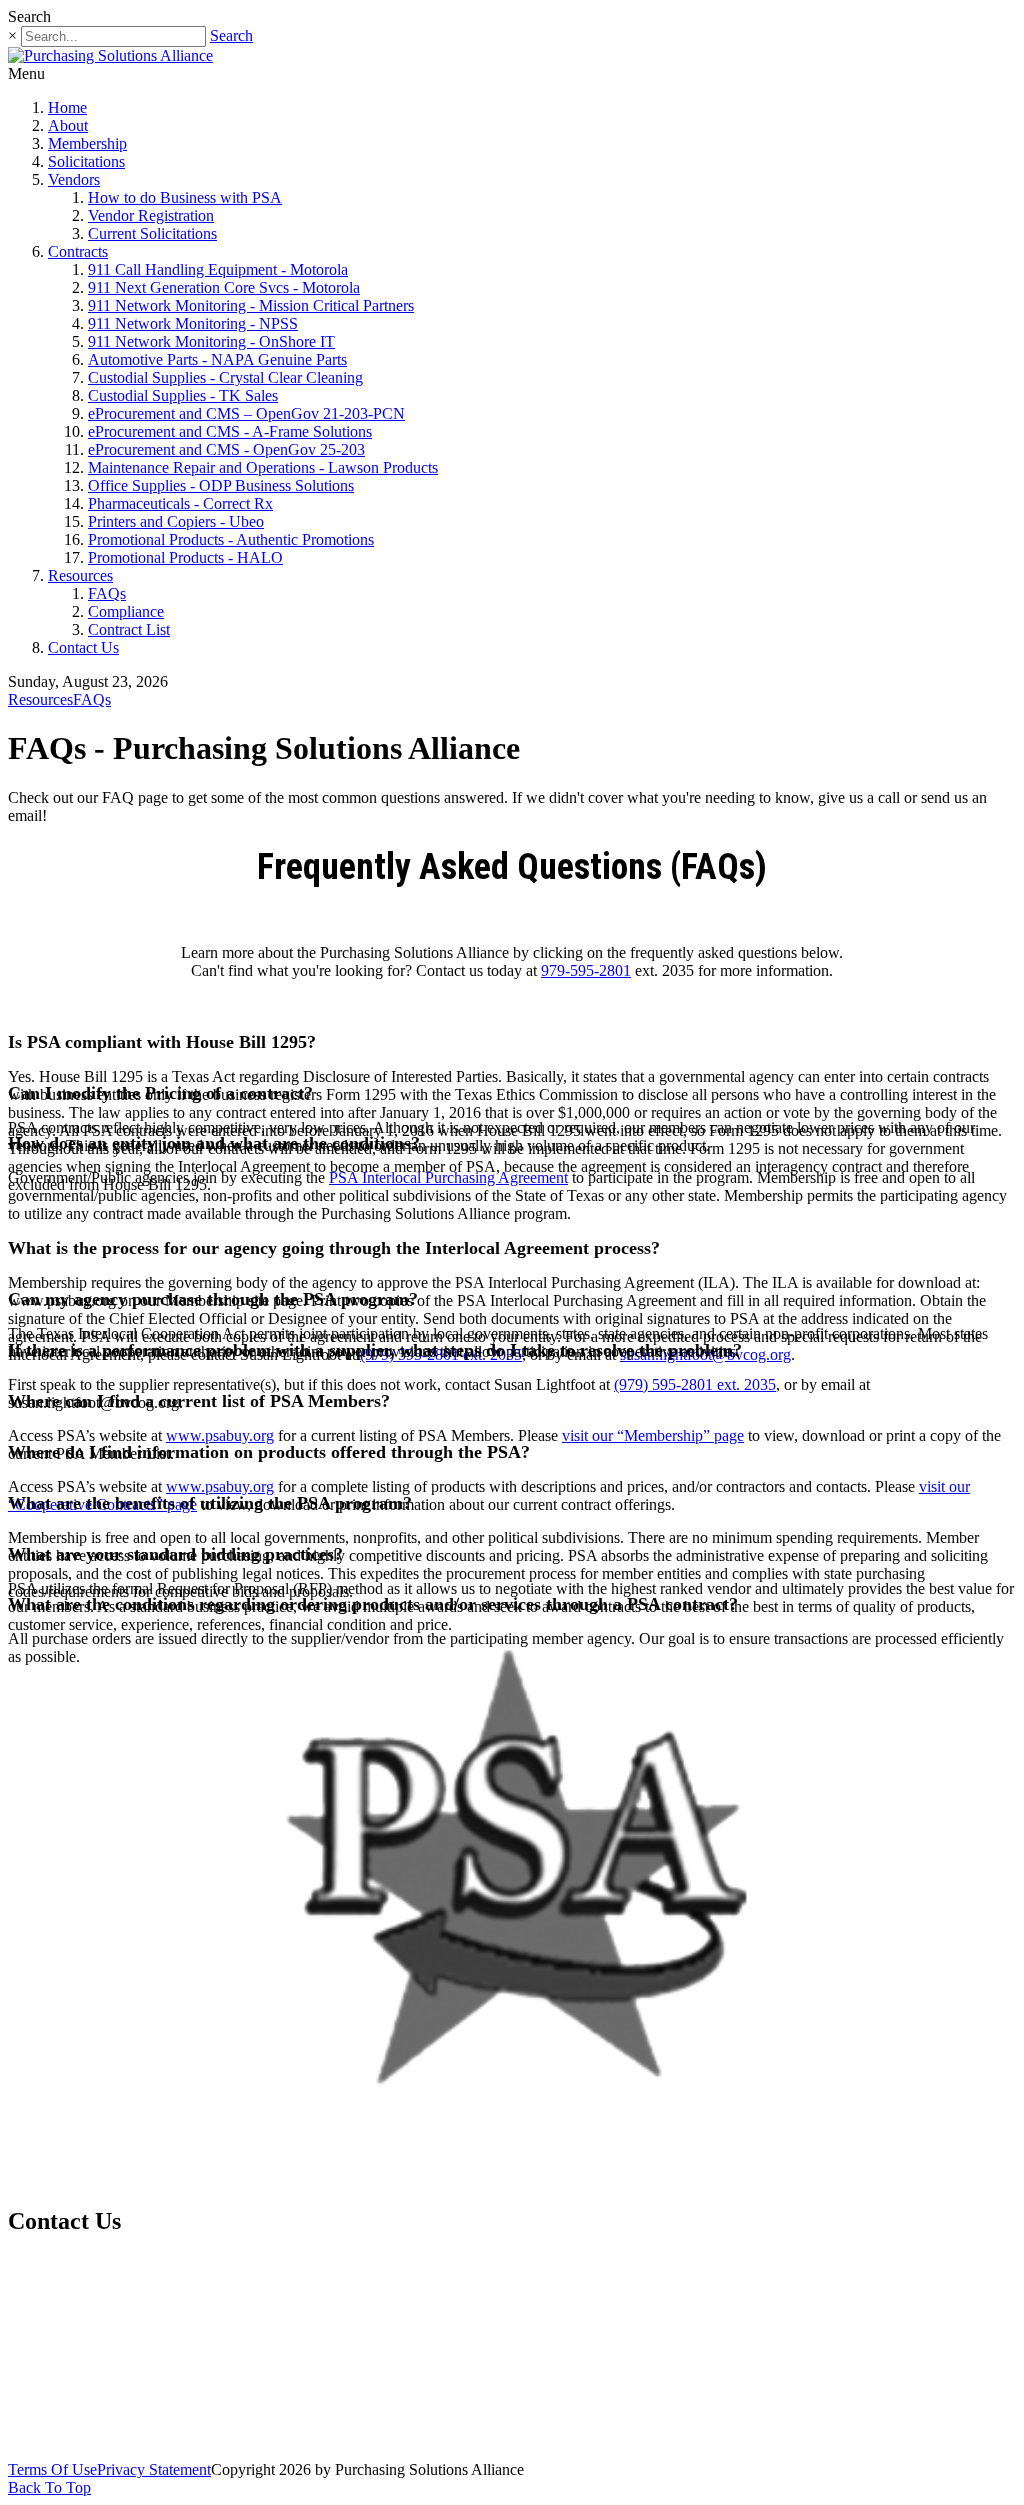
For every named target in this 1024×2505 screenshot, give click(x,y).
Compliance (126, 611)
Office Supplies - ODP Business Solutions (221, 485)
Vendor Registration (151, 215)
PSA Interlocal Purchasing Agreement (448, 1177)
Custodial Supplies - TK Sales (183, 395)
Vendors (74, 179)
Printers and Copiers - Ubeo (176, 521)
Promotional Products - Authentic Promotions (231, 539)
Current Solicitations (152, 233)
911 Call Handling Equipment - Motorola (218, 269)
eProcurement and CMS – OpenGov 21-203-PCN (246, 413)
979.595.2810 (87, 2316)
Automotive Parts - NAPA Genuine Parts (217, 359)
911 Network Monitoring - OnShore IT (211, 341)
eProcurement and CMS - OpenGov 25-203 (226, 449)
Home (67, 107)
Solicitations (86, 161)
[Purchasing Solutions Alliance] (110, 55)
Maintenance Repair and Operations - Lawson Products (263, 467)
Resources (80, 575)
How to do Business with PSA (185, 197)
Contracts (78, 251)
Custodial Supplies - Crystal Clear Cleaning (225, 377)
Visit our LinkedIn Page (101, 2428)
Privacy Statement (154, 2469)
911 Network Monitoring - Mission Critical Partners (251, 305)
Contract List (129, 629)
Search (231, 35)
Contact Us (83, 647)
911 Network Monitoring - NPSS (193, 323)
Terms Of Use (52, 2469)
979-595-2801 (586, 970)
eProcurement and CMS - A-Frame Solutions (230, 431)
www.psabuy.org (220, 1435)
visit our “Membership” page (653, 1435)
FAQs (107, 593)
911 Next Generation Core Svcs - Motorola (224, 287)
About (68, 125)
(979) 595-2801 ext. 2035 (695, 1384)
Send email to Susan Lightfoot (109, 2361)
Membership (87, 143)
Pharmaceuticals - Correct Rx (180, 503)
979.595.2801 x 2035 (129, 2271)
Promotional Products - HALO (185, 557)
